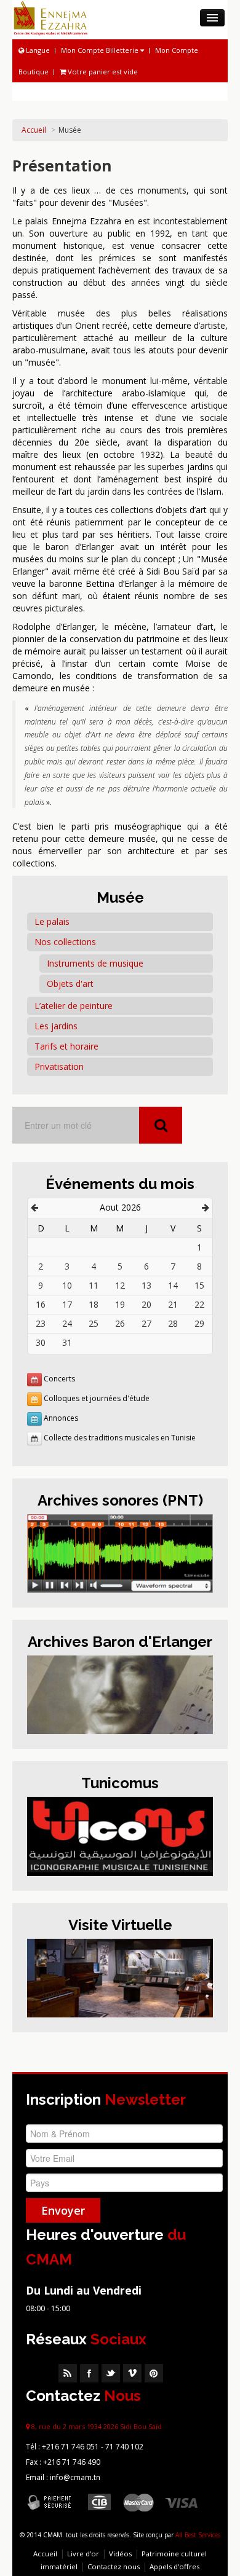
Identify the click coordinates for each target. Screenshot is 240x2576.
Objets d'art (70, 984)
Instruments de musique (95, 963)
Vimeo (132, 2373)
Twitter (111, 2373)
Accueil (34, 130)
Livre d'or (83, 2554)
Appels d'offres (174, 2566)
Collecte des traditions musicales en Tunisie (120, 1438)
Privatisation (59, 1066)
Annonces (61, 1418)
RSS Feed (68, 2373)
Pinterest (154, 2373)
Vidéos (120, 2554)
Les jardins (56, 1026)
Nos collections (65, 942)
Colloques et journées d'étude (97, 1398)
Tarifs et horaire (66, 1046)
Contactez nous (114, 2566)
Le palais (52, 921)
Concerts (59, 1379)
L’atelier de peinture (74, 1006)
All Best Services (198, 2535)
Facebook (89, 2373)
